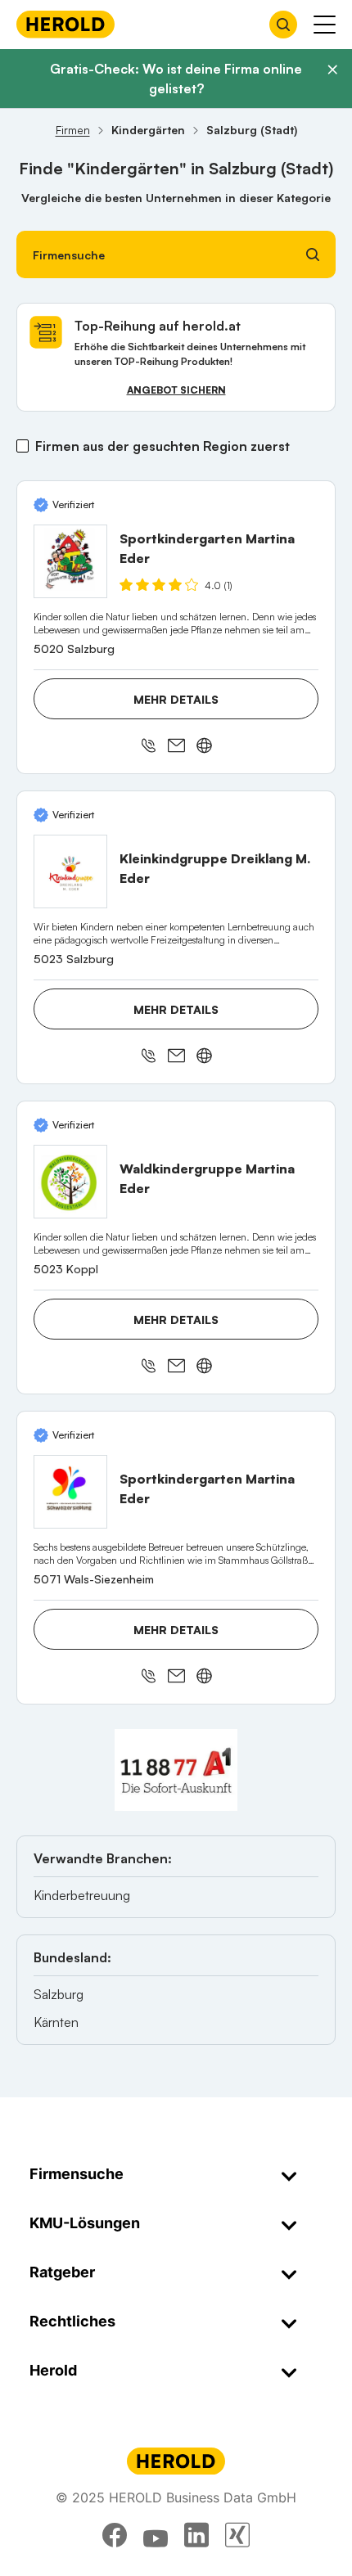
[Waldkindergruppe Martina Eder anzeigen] (70, 1182)
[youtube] (156, 2535)
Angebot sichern (176, 390)
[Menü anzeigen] (325, 25)
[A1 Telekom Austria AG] (176, 1770)
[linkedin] (196, 2535)
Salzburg (59, 1994)
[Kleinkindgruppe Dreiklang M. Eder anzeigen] (70, 871)
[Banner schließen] (332, 70)
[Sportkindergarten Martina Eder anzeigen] (70, 561)
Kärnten (56, 2022)
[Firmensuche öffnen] (283, 25)
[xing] (237, 2535)
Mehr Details (176, 699)
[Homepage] (65, 24)
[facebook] (115, 2535)
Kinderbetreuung (82, 1895)
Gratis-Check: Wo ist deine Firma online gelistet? (176, 79)
